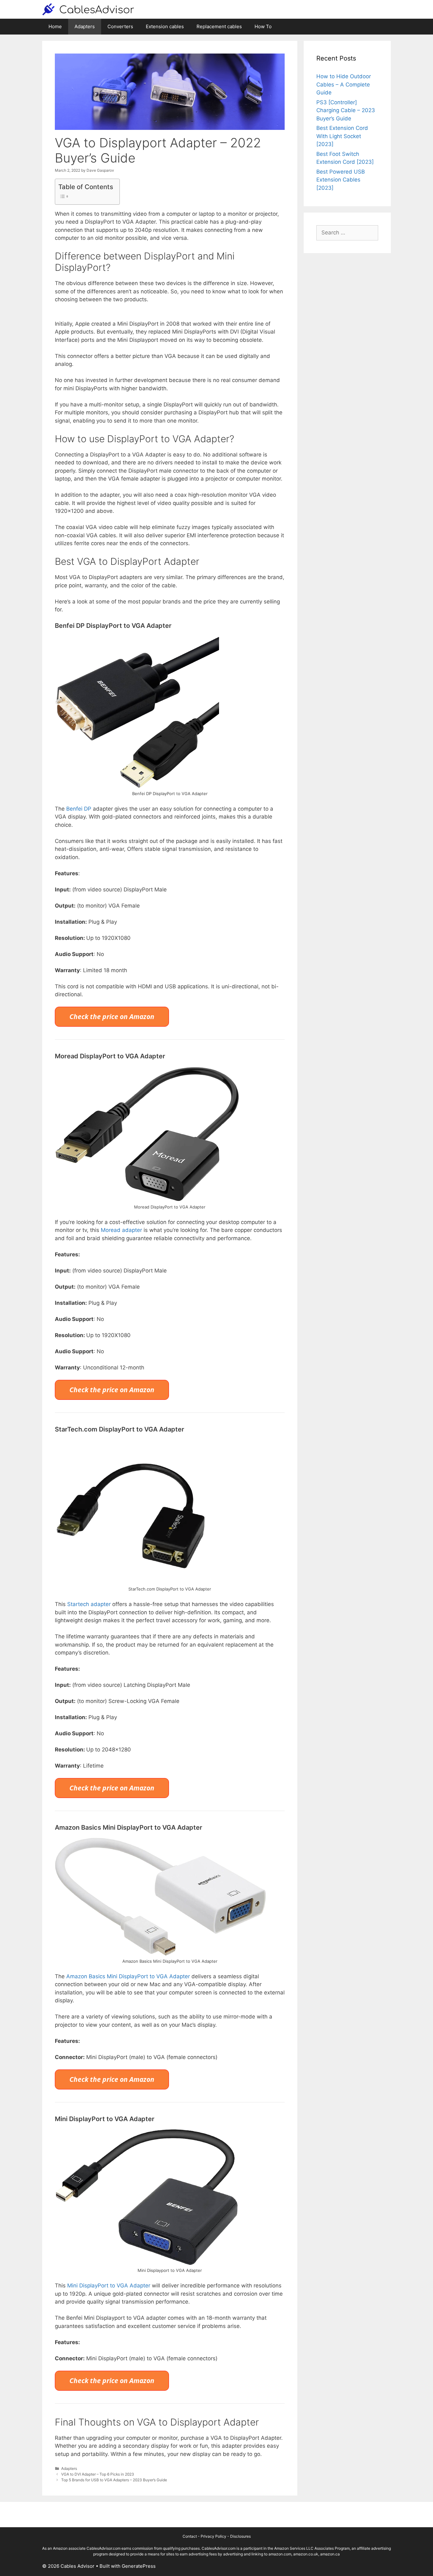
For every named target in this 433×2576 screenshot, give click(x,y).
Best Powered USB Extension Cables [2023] (341, 180)
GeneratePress (139, 2566)
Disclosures (240, 2536)
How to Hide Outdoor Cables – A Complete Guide (344, 84)
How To (263, 26)
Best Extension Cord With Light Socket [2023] (342, 136)
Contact (190, 2536)
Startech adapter (89, 1604)
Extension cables (165, 26)
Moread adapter (121, 1230)
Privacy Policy (213, 2536)
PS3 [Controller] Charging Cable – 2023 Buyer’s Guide (346, 110)
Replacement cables (219, 26)
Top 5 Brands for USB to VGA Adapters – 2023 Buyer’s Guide (114, 2480)
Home (55, 26)
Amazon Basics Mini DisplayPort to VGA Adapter (128, 1976)
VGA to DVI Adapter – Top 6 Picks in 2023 (98, 2474)
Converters (120, 26)
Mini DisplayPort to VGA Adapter (109, 2286)
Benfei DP (79, 809)
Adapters (85, 26)
